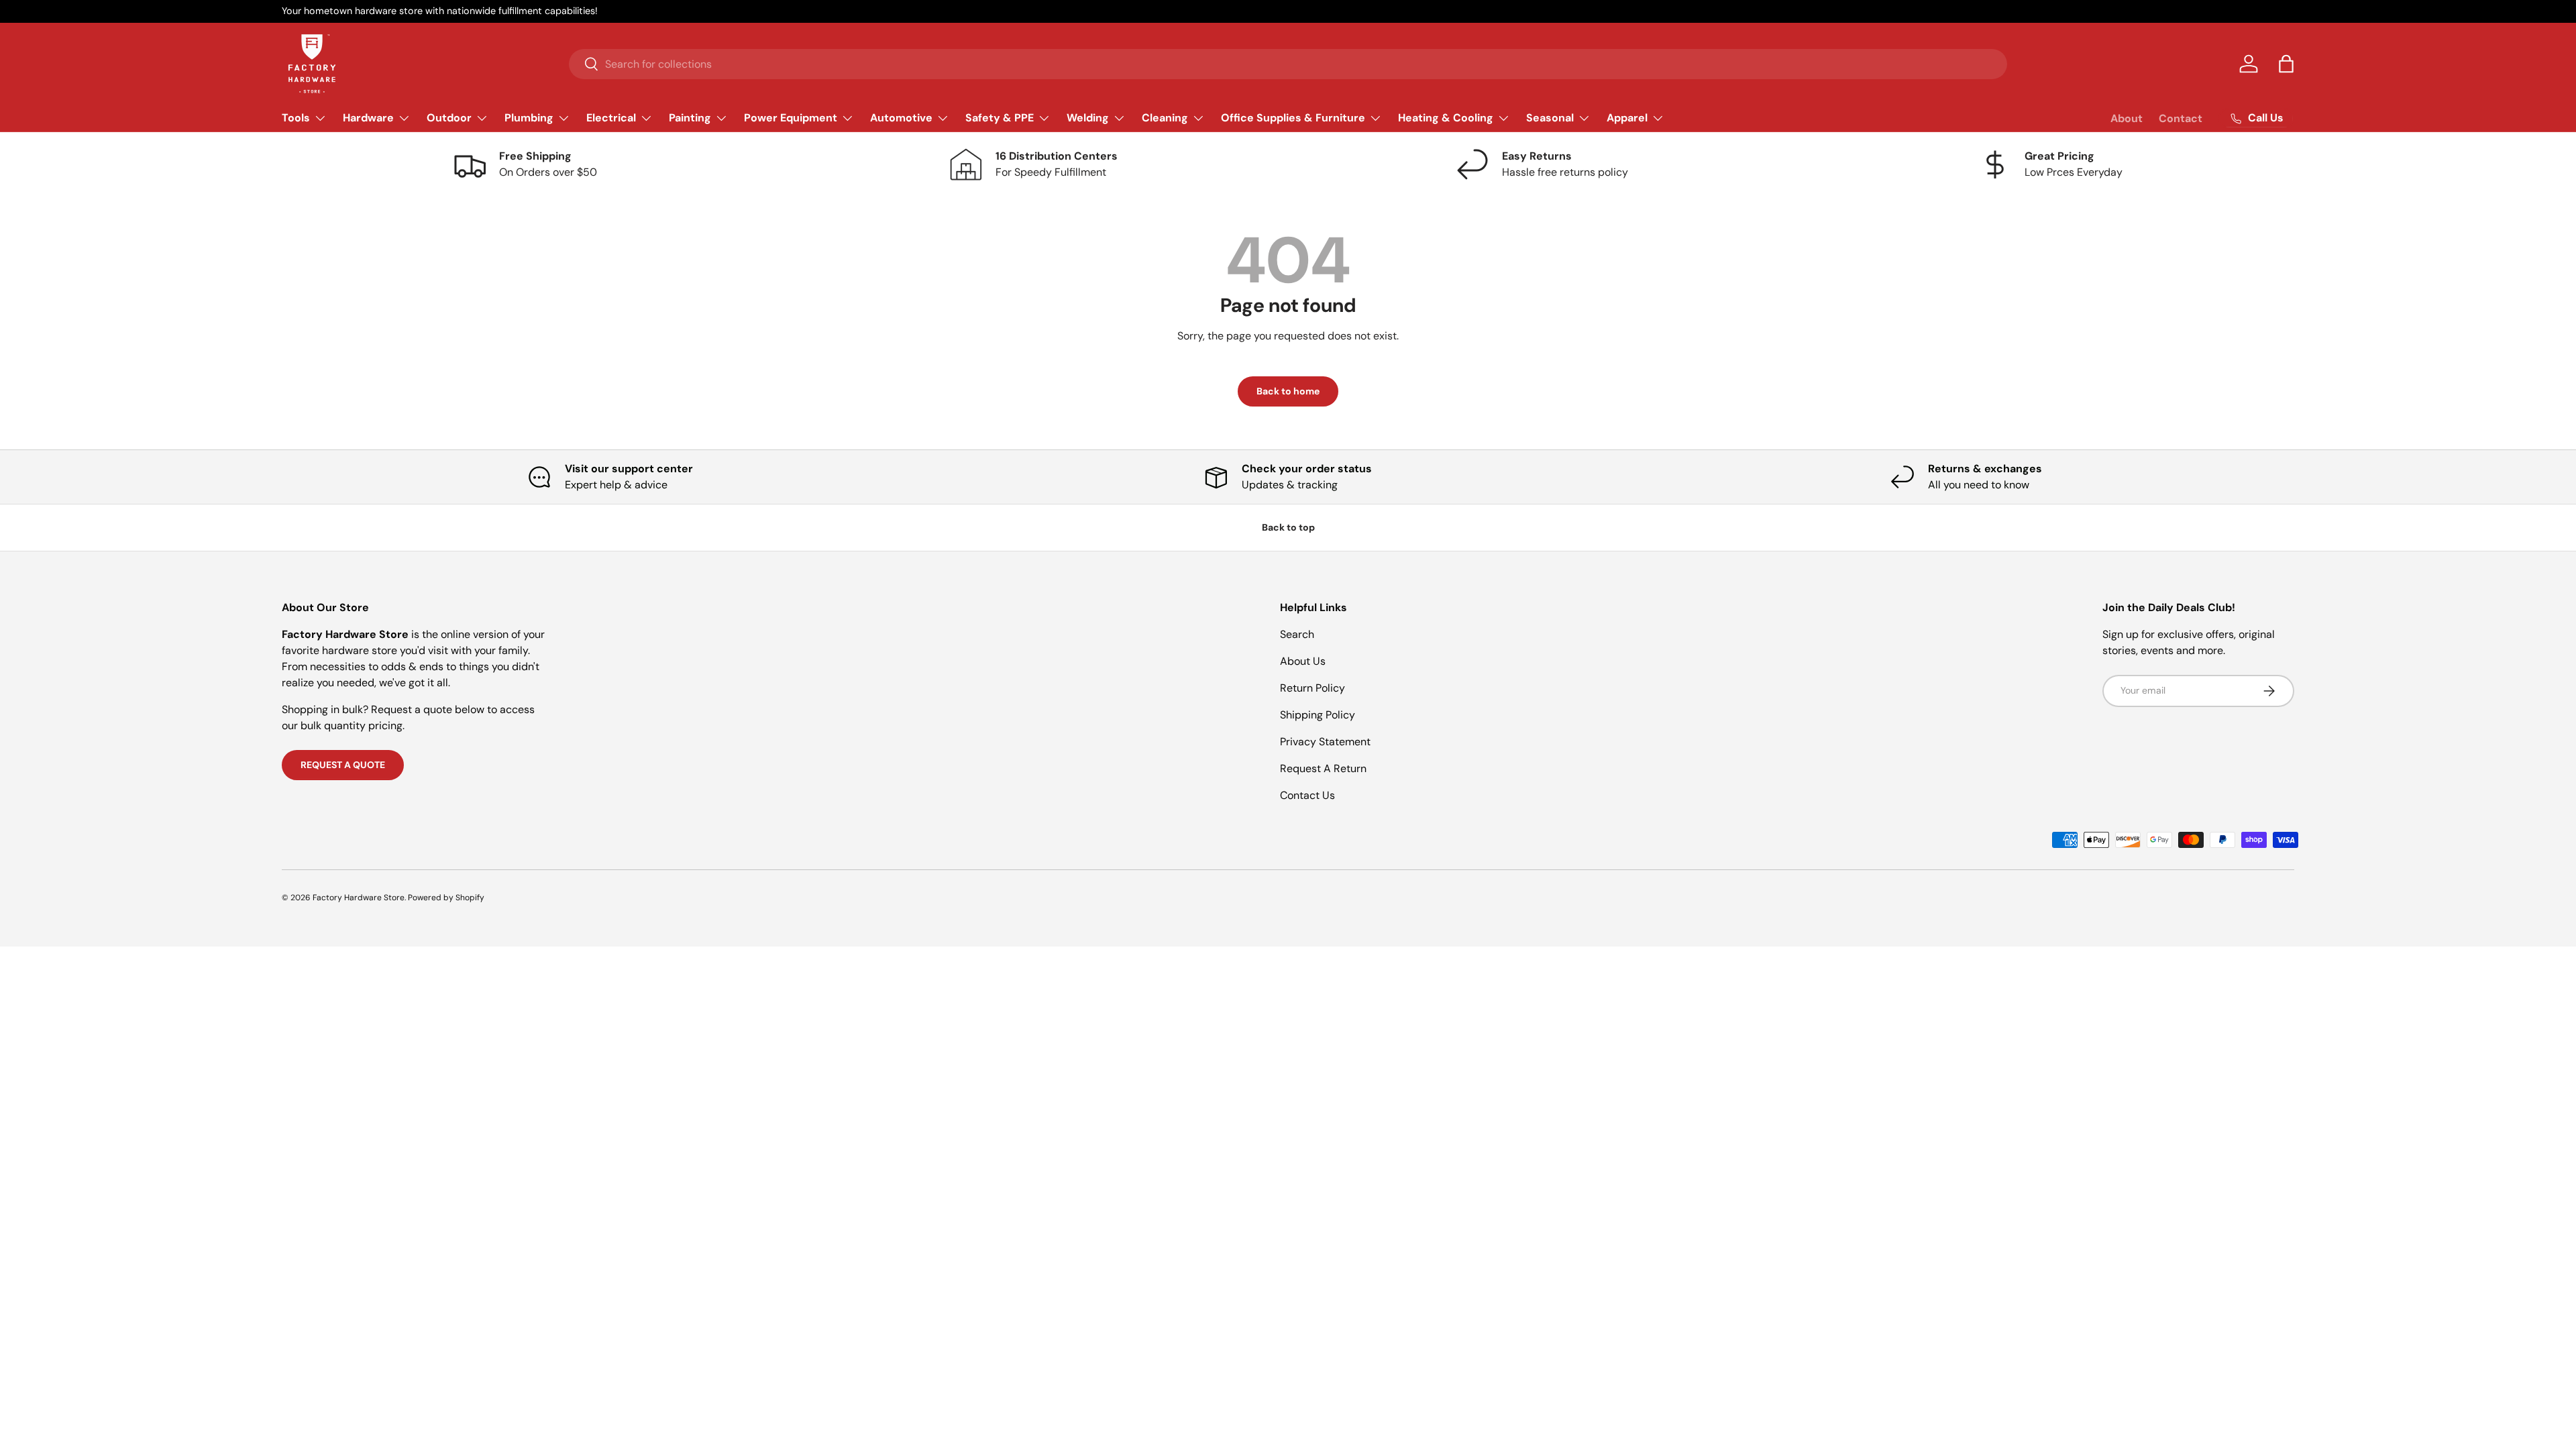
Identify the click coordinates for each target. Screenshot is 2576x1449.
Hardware (368, 118)
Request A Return (1323, 768)
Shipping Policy (1318, 715)
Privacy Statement (1325, 742)
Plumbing (529, 118)
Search (1297, 634)
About (2127, 118)
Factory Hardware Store (359, 898)
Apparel (1627, 118)
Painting (690, 118)
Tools (296, 118)
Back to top (1288, 527)
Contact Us (1307, 795)
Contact (2181, 118)
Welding (1088, 118)
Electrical (611, 118)
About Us (1303, 661)
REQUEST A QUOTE (343, 765)
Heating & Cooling (1446, 118)
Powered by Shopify (446, 898)
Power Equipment (791, 118)
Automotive (901, 118)
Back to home (1288, 391)
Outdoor (449, 118)
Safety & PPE (1000, 118)
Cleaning (1165, 118)
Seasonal (1550, 118)
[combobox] (1288, 64)
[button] (2286, 64)
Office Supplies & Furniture (1293, 118)
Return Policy (1312, 688)
